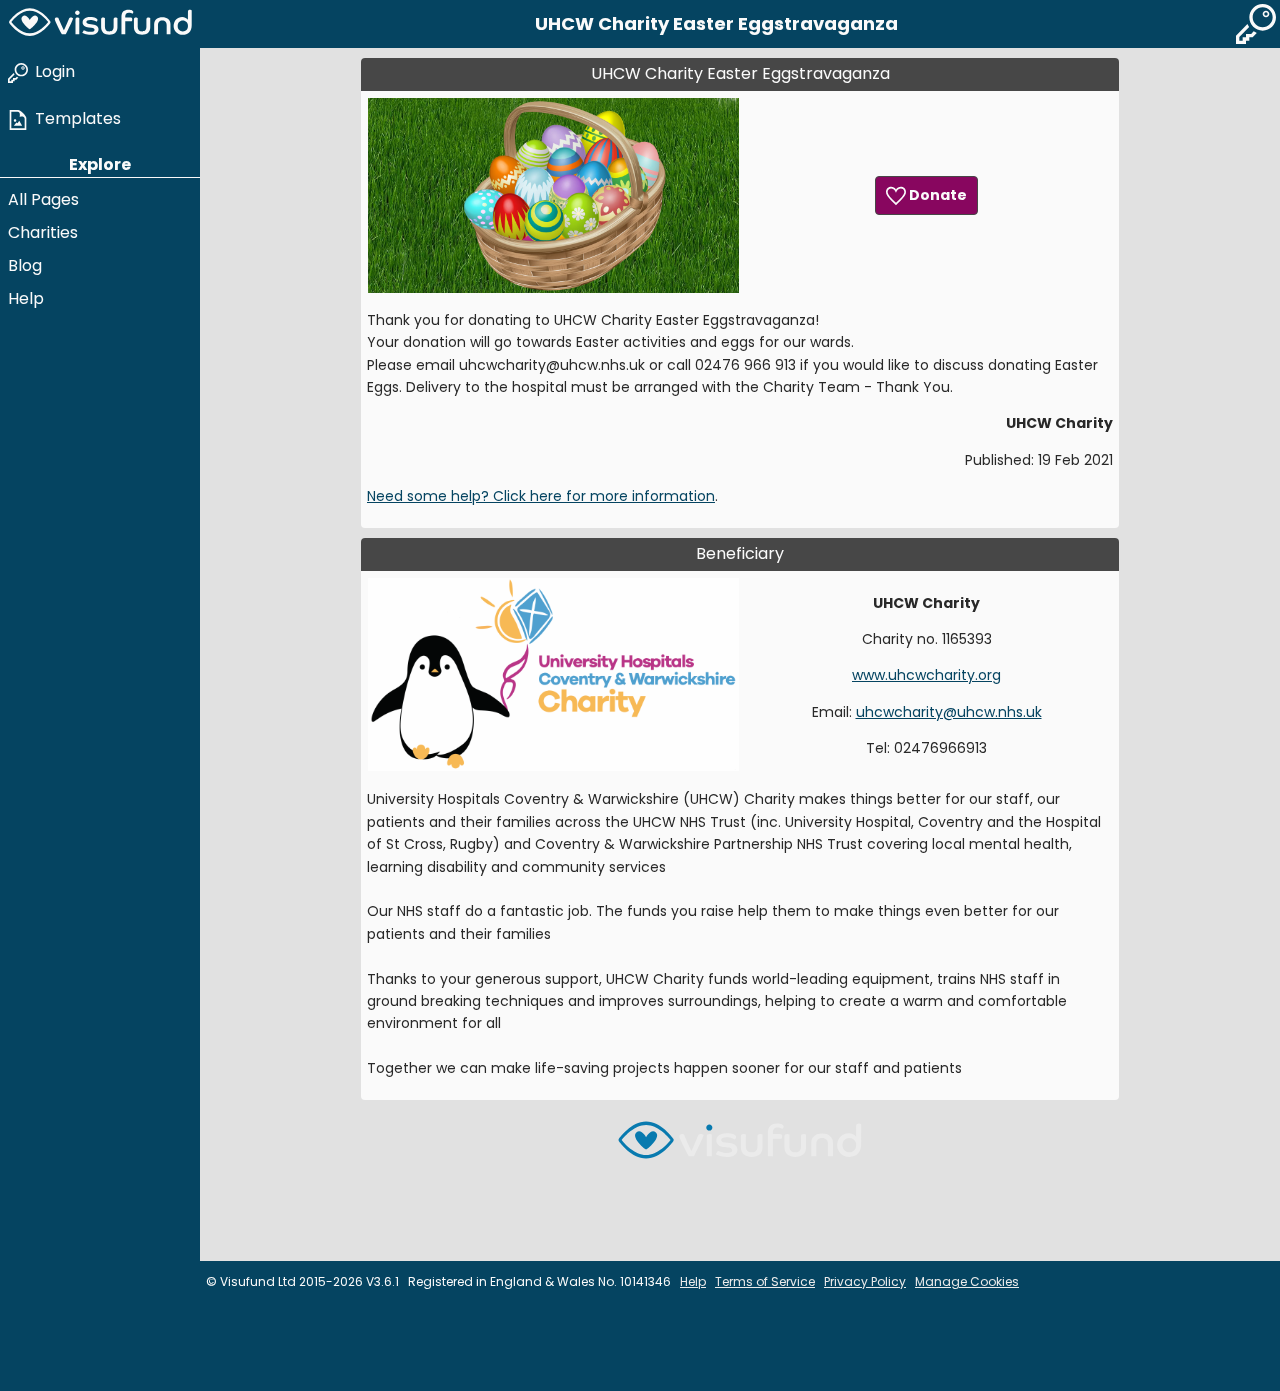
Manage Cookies (967, 1281)
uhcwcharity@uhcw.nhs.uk (949, 712)
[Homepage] (100, 24)
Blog (25, 265)
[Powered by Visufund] (740, 1148)
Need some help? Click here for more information (541, 496)
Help (26, 298)
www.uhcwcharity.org (926, 675)
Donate (936, 195)
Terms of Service (765, 1281)
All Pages (43, 199)
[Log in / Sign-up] (1256, 24)
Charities (43, 232)
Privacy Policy (865, 1281)
